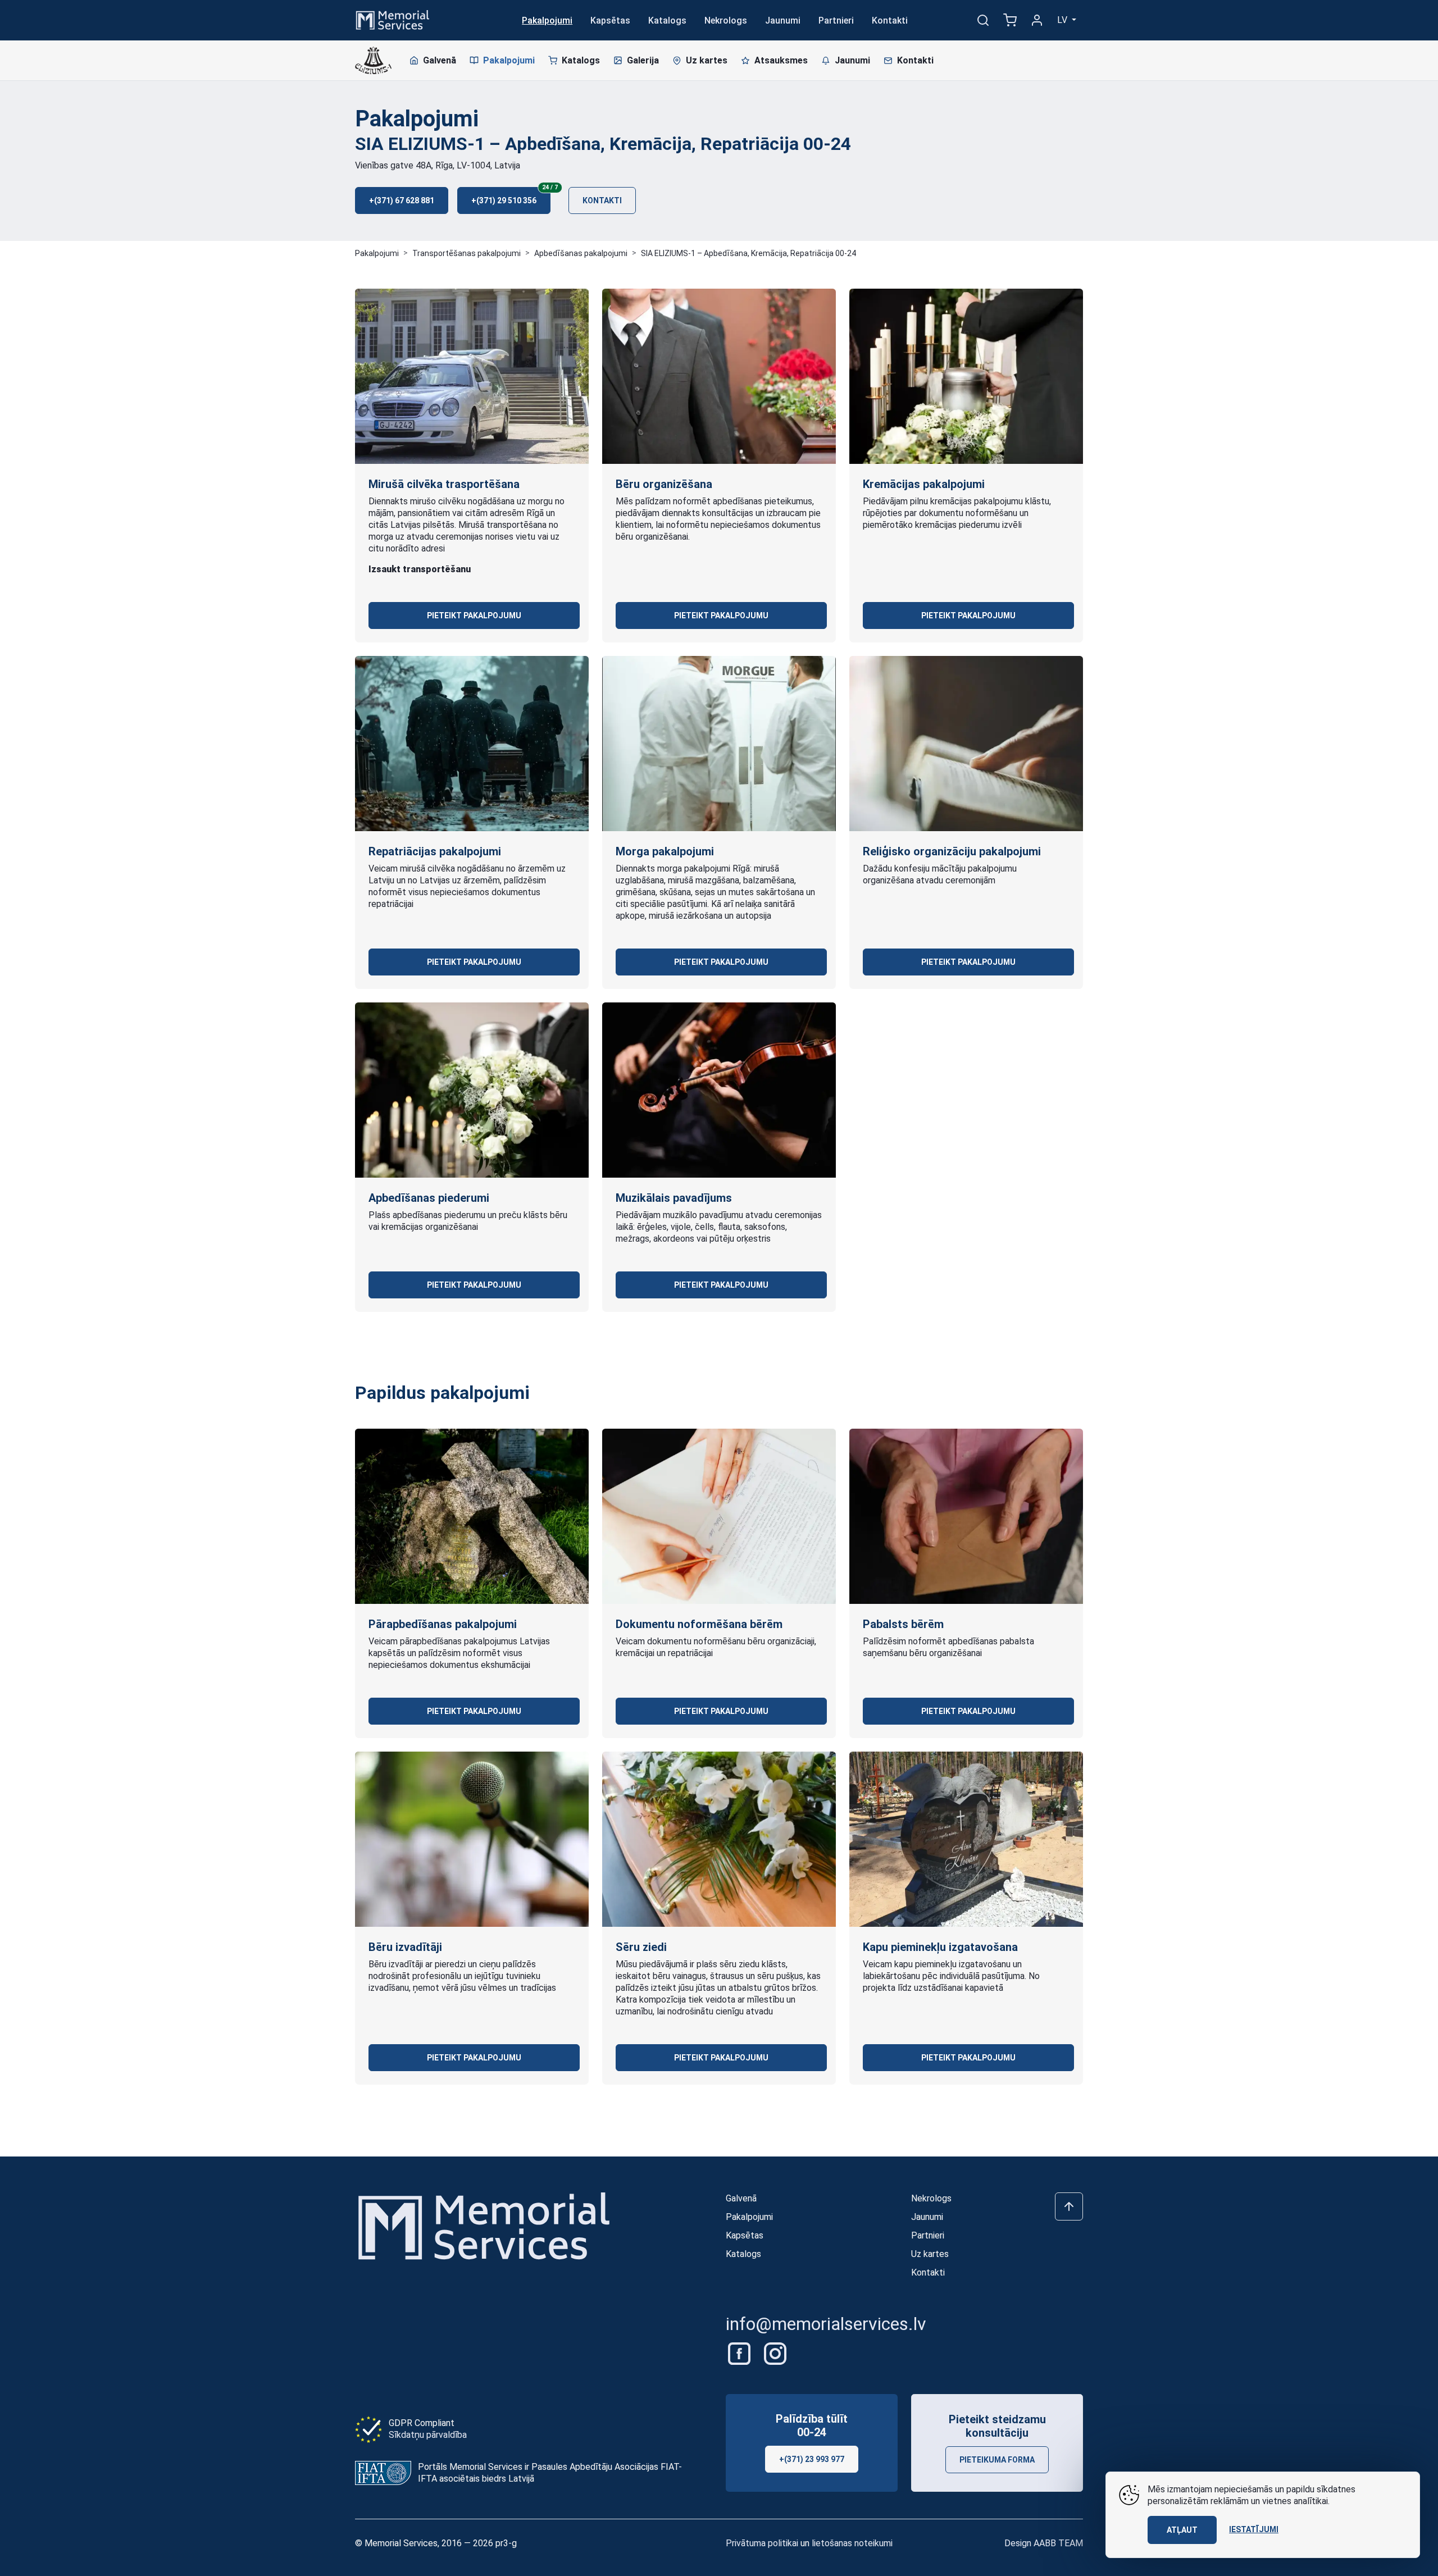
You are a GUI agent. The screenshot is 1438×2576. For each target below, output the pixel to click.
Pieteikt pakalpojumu (474, 615)
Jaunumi (783, 20)
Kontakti (890, 20)
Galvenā (440, 60)
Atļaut (1182, 2530)
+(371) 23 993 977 (812, 2459)
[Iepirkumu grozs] (1010, 20)
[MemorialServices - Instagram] (775, 2353)
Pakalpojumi (547, 20)
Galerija (643, 60)
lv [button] (1063, 20)
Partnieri (836, 20)
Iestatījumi (1254, 2529)
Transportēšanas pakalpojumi (467, 253)
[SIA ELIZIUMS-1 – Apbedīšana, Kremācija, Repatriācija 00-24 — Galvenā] (373, 61)
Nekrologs (726, 20)
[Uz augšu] (1069, 2206)
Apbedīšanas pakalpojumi (581, 253)
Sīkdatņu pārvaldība (428, 2435)
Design (1044, 2543)
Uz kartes (707, 60)
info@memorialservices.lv (826, 2324)
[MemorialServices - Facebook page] (740, 2353)
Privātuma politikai (762, 2543)
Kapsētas (610, 20)
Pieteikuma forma (997, 2460)
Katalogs (667, 20)
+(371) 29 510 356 (511, 196)
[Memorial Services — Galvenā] (393, 19)
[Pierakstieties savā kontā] (1037, 20)
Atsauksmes (781, 60)
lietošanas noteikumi (852, 2543)
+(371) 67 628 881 (402, 200)
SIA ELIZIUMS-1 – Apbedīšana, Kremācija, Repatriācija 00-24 (748, 253)
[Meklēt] (983, 20)
